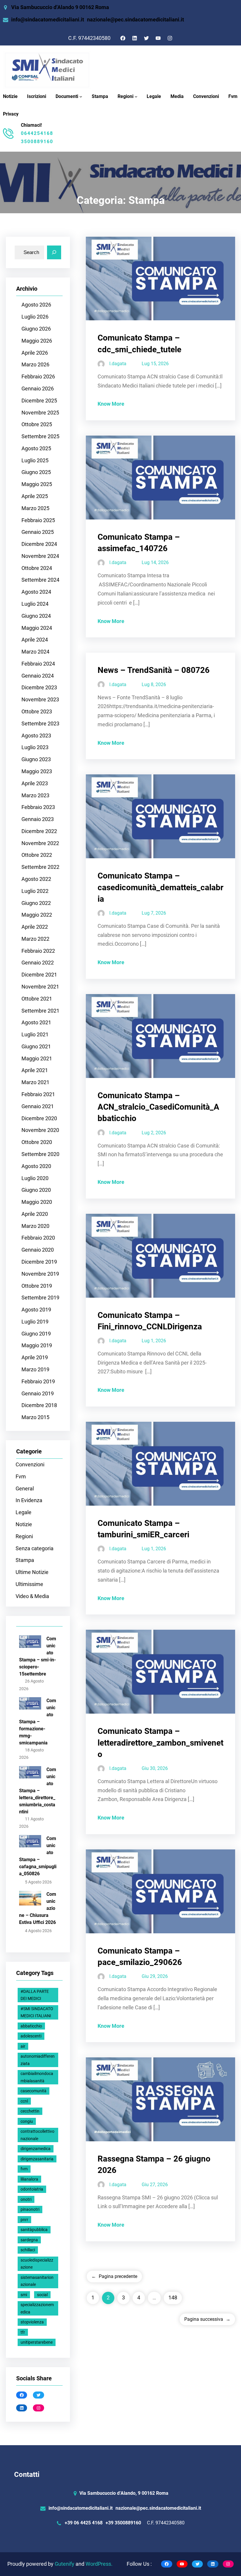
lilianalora (29, 2179)
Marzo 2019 (35, 1370)
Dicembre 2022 (39, 831)
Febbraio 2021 (38, 1094)
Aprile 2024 (35, 640)
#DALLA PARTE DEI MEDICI (35, 1995)
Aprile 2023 (35, 783)
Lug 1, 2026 (154, 1341)
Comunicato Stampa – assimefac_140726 (139, 543)
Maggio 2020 (37, 1202)
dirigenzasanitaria (37, 2159)
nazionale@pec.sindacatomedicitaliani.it (135, 20)
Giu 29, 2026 (155, 1976)
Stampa (25, 1560)
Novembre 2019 (40, 1274)
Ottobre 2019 (37, 1286)
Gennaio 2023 (38, 819)
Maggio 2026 (37, 341)
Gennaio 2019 (38, 1394)
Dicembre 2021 (39, 975)
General (25, 1489)
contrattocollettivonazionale (37, 2135)
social (42, 2295)
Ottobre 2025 (37, 424)
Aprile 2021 (35, 1070)
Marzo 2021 (35, 1082)
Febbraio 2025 (38, 520)
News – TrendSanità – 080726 (154, 670)
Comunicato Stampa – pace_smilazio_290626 (140, 1956)
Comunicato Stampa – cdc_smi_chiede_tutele (139, 343)
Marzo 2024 (35, 652)
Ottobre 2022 (37, 855)
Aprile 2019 (35, 1358)
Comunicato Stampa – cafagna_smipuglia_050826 (38, 1856)
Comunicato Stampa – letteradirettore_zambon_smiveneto (160, 1743)
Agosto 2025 (36, 448)
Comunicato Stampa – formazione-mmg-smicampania (38, 1722)
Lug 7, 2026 (154, 913)
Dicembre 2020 (39, 1118)
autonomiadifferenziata (38, 2060)
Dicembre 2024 (39, 544)
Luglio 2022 (35, 891)
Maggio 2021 (37, 1059)
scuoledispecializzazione (37, 2264)
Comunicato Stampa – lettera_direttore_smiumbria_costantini (38, 1791)
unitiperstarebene (37, 2342)
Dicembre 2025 (39, 401)
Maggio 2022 (37, 915)
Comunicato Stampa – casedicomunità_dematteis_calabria (160, 887)
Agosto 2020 (36, 1166)
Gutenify (65, 2564)
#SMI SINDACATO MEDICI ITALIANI (37, 2012)
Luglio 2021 (35, 1035)
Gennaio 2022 (38, 963)
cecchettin (30, 2111)
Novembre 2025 (40, 413)
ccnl (24, 2101)
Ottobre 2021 (37, 999)
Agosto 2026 (36, 305)
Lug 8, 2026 (154, 684)
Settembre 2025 (40, 436)
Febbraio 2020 (38, 1238)
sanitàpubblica (34, 2230)
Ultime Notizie (32, 1572)
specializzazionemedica (37, 2308)
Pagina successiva (207, 2319)
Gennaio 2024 (38, 676)
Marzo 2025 (35, 508)
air (23, 2046)
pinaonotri (30, 2209)
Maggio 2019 (37, 1345)
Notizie (24, 1524)
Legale (24, 1512)
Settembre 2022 (40, 867)
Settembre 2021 (40, 1011)
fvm (24, 2169)
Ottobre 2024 (37, 568)
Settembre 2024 (40, 580)
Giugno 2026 (36, 329)
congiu (27, 2121)
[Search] (54, 253)
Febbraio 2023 (38, 807)
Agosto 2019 (36, 1310)
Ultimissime (29, 1584)
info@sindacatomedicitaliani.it (48, 20)
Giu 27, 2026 (155, 2185)
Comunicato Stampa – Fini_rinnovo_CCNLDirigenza (150, 1321)
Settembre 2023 (40, 724)
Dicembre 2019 (39, 1262)
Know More (111, 404)
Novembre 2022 (40, 843)
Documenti (67, 96)
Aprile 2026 (35, 353)
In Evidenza (29, 1500)
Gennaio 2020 (38, 1250)
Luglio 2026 (35, 317)
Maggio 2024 (37, 628)
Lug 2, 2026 (154, 1133)
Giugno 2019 (36, 1334)
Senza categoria (35, 1548)
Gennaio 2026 (38, 389)
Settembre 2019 (40, 1298)
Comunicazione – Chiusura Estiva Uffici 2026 (38, 1908)
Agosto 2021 (36, 1023)
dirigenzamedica (36, 2149)
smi (24, 2295)
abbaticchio (31, 2026)
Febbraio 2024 (38, 664)
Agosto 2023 (36, 736)
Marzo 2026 (35, 365)
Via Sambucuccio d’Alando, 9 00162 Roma (124, 2493)
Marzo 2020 (35, 1226)
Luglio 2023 (35, 747)
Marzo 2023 (35, 796)
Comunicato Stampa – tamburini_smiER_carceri (143, 1529)
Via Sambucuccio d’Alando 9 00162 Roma (60, 7)
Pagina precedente (114, 2276)
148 (173, 2298)
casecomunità (34, 2091)
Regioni (125, 96)
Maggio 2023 (37, 771)
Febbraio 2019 (38, 1382)
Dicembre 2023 (39, 688)
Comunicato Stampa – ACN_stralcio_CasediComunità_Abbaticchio (158, 1107)
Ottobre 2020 (37, 1142)
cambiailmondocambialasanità (37, 2077)
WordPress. (99, 2564)
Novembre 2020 (40, 1130)
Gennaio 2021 (38, 1106)
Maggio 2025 (37, 484)
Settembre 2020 (40, 1154)
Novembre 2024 (40, 556)
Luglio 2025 (35, 461)
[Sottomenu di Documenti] (81, 97)
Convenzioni (30, 1465)
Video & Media (32, 1596)
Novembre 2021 (40, 987)
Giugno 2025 (36, 472)
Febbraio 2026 (38, 377)
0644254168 (37, 133)
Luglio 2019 (35, 1322)
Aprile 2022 (35, 927)
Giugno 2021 (36, 1047)
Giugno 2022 (36, 903)
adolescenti (31, 2036)
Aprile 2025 (35, 496)
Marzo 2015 (35, 1417)
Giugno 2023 (36, 759)
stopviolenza (32, 2322)
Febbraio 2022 (38, 951)
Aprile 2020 (35, 1214)
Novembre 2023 (40, 700)
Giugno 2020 (36, 1190)
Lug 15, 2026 (155, 364)
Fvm (21, 1477)
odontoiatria (32, 2189)
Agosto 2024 (36, 592)
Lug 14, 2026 (155, 562)
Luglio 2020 (35, 1178)
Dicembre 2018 (39, 1405)
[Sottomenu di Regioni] (136, 97)
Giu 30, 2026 (155, 1768)
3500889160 (37, 142)
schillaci (28, 2250)
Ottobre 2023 (37, 712)
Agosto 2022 (36, 879)
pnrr (24, 2220)
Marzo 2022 (35, 939)
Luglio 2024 (35, 604)
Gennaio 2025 (38, 532)
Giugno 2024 (36, 616)
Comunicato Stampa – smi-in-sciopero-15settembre (38, 1656)
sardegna (29, 2240)
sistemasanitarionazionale (37, 2281)
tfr (23, 2332)
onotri (26, 2199)
